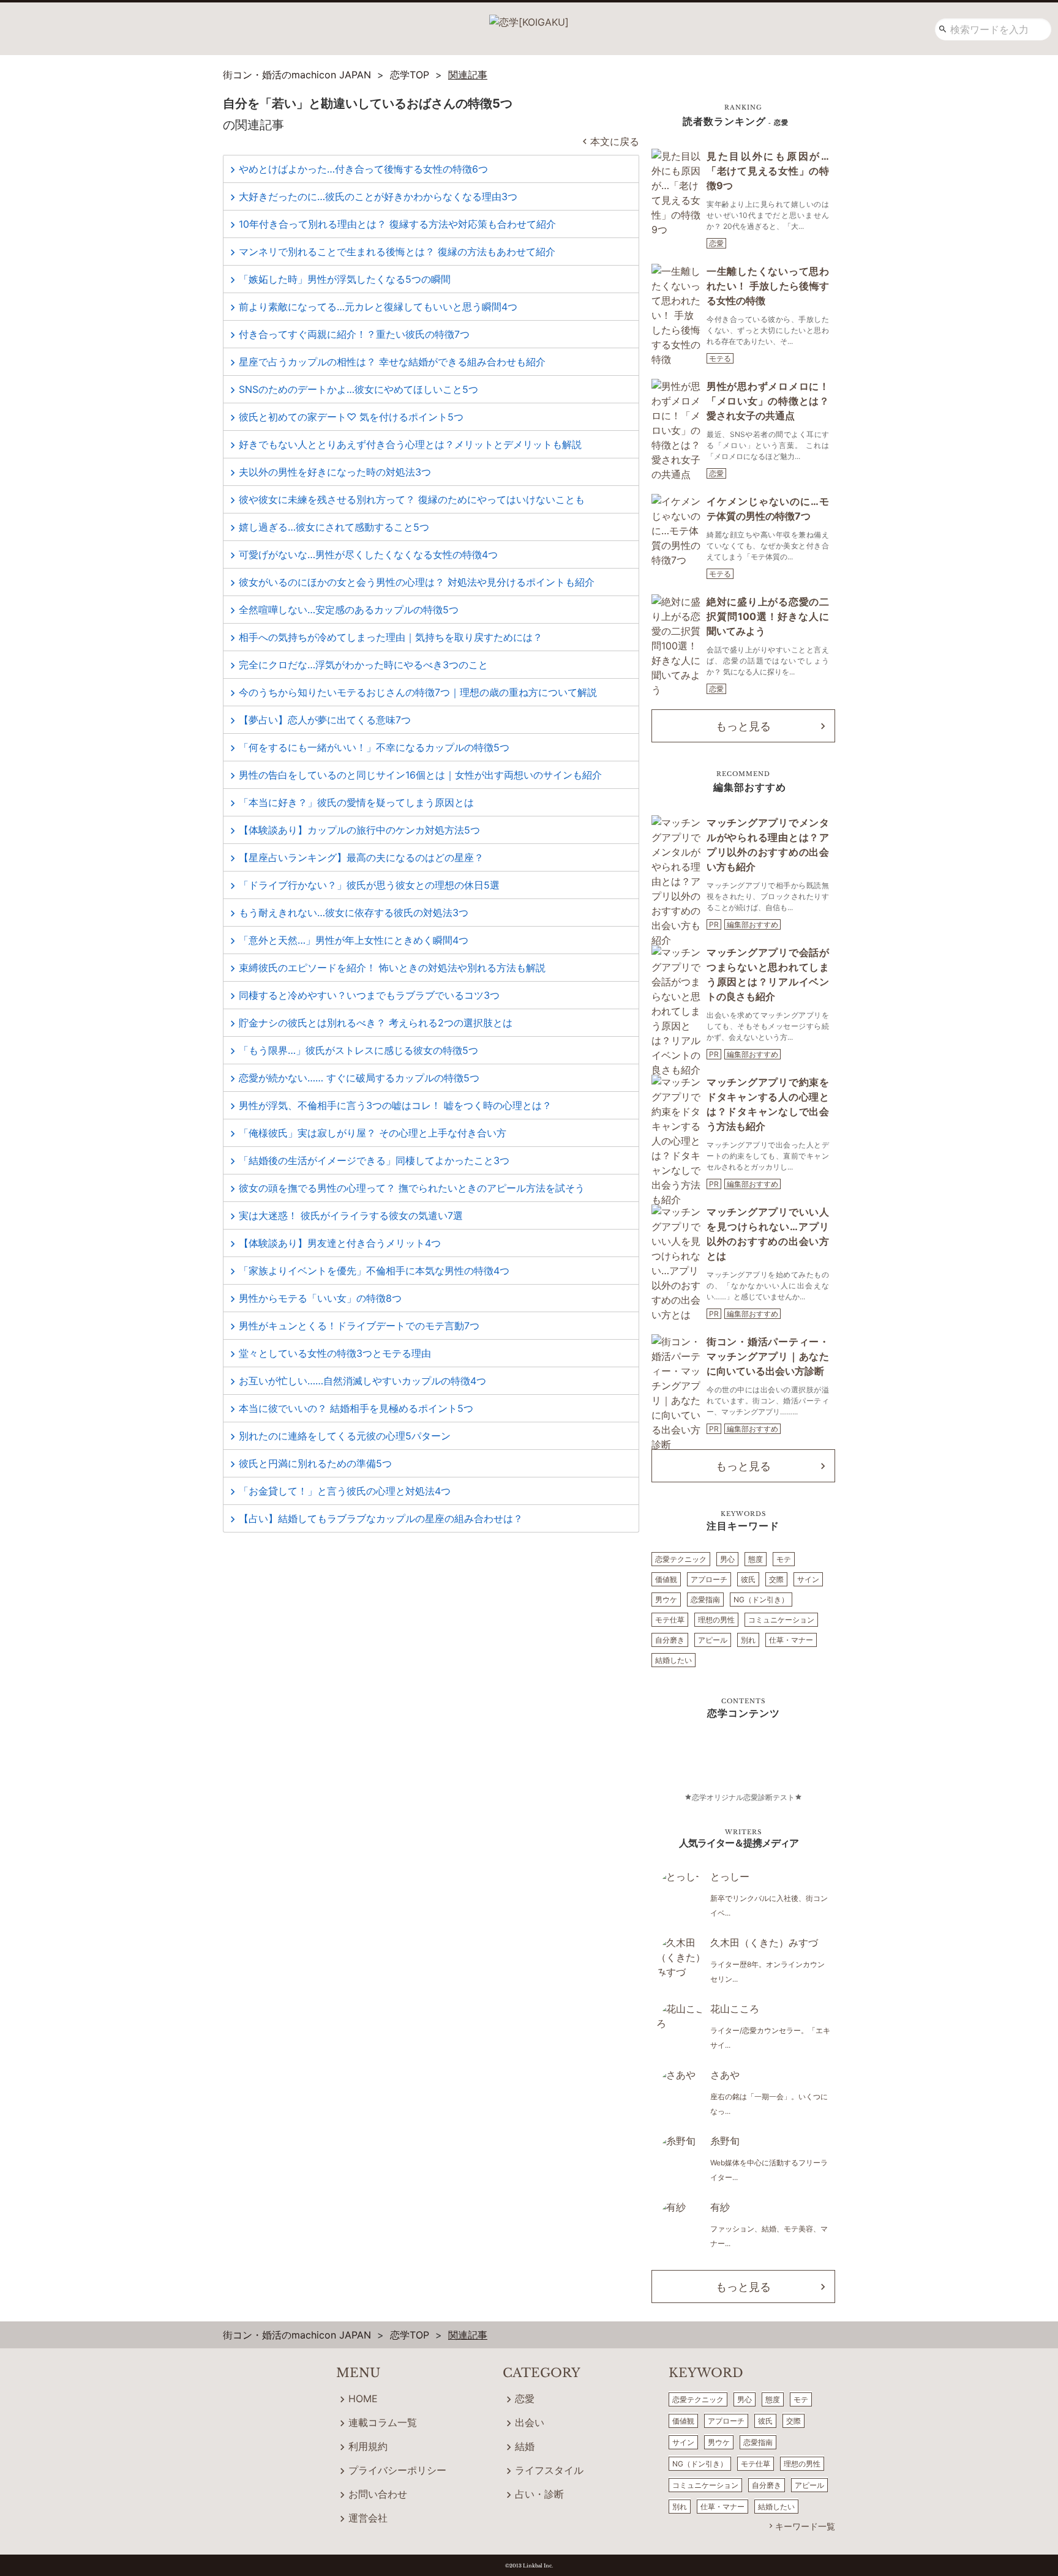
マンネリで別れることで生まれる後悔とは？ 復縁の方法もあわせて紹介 (397, 252)
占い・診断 (539, 2494)
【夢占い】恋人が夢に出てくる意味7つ (325, 720)
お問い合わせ (378, 2494)
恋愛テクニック (681, 1559)
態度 (756, 1559)
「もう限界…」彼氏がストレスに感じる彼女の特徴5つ (358, 1050)
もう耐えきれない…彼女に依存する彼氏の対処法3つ (354, 913)
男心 (727, 1559)
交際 (776, 1579)
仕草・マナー (791, 1640)
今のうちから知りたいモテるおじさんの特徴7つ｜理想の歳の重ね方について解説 (418, 692)
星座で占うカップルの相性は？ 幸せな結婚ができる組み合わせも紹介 (392, 362)
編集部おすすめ (752, 924)
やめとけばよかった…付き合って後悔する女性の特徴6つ (363, 169)
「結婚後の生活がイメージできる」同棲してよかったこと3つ (374, 1160)
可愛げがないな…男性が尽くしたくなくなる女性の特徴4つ (368, 554)
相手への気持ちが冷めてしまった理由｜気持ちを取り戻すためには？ (391, 637)
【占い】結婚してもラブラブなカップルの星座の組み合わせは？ (381, 1518)
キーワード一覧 (805, 2526)
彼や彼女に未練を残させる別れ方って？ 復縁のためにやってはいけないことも (412, 499)
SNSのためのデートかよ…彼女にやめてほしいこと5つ (358, 389)
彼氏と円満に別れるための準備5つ (315, 1463)
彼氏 (748, 1579)
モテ (784, 1559)
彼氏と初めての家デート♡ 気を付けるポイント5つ (351, 417)
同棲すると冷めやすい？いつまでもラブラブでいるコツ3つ (369, 995)
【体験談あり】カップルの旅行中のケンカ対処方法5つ (359, 830)
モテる (720, 358)
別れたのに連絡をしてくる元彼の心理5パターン (345, 1436)
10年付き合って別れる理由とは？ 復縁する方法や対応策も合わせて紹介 (397, 224)
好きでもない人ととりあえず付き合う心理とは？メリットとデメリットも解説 (410, 444)
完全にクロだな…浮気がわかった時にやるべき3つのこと (363, 665)
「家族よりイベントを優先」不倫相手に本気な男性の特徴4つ (374, 1271)
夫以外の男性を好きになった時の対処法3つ (335, 472)
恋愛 (716, 243)
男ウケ (666, 1600)
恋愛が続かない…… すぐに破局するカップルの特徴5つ (359, 1078)
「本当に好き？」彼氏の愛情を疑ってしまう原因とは (356, 802)
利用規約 (368, 2446)
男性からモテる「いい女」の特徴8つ (320, 1298)
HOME (363, 2399)
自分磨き (670, 1640)
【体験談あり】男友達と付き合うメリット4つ (340, 1243)
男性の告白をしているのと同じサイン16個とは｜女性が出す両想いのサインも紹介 (420, 775)
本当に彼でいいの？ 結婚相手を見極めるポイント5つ (356, 1408)
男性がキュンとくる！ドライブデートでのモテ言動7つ (359, 1326)
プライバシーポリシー (397, 2470)
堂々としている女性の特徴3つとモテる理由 (335, 1353)
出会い (530, 2422)
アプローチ (709, 1579)
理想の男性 (716, 1620)
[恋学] (529, 18)
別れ (748, 1640)
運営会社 (368, 2518)
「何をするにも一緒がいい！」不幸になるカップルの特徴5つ (374, 747)
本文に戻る (615, 141)
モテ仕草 (670, 1620)
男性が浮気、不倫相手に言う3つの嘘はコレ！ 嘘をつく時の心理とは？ (395, 1105)
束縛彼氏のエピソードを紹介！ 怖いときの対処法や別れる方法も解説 (392, 968)
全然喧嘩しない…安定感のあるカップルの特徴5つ (349, 610)
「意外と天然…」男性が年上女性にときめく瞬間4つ (354, 940)
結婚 (525, 2446)
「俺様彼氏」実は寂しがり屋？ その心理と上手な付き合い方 (373, 1133)
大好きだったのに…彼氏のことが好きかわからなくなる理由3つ (378, 196)
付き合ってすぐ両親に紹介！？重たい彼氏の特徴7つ (354, 334)
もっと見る (743, 726)
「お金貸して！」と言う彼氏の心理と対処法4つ (345, 1491)
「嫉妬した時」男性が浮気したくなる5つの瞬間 (345, 279)
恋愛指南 (705, 1600)
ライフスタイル (549, 2470)
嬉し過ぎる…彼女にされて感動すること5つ (334, 527)
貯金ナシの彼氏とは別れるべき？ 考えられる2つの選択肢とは (376, 1023)
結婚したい (673, 1660)
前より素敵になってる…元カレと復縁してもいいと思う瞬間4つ (378, 307)
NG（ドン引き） (761, 1600)
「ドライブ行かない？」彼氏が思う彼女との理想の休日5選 (369, 885)
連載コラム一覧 (383, 2422)
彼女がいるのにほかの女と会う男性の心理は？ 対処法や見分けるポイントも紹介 (417, 582)
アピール (713, 1640)
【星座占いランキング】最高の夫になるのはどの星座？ (361, 857)
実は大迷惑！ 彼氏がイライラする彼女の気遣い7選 (351, 1215)
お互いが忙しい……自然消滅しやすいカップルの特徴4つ (362, 1381)
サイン (808, 1579)
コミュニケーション (781, 1620)
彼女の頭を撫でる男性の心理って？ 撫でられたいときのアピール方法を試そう (412, 1188)
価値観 (666, 1579)
